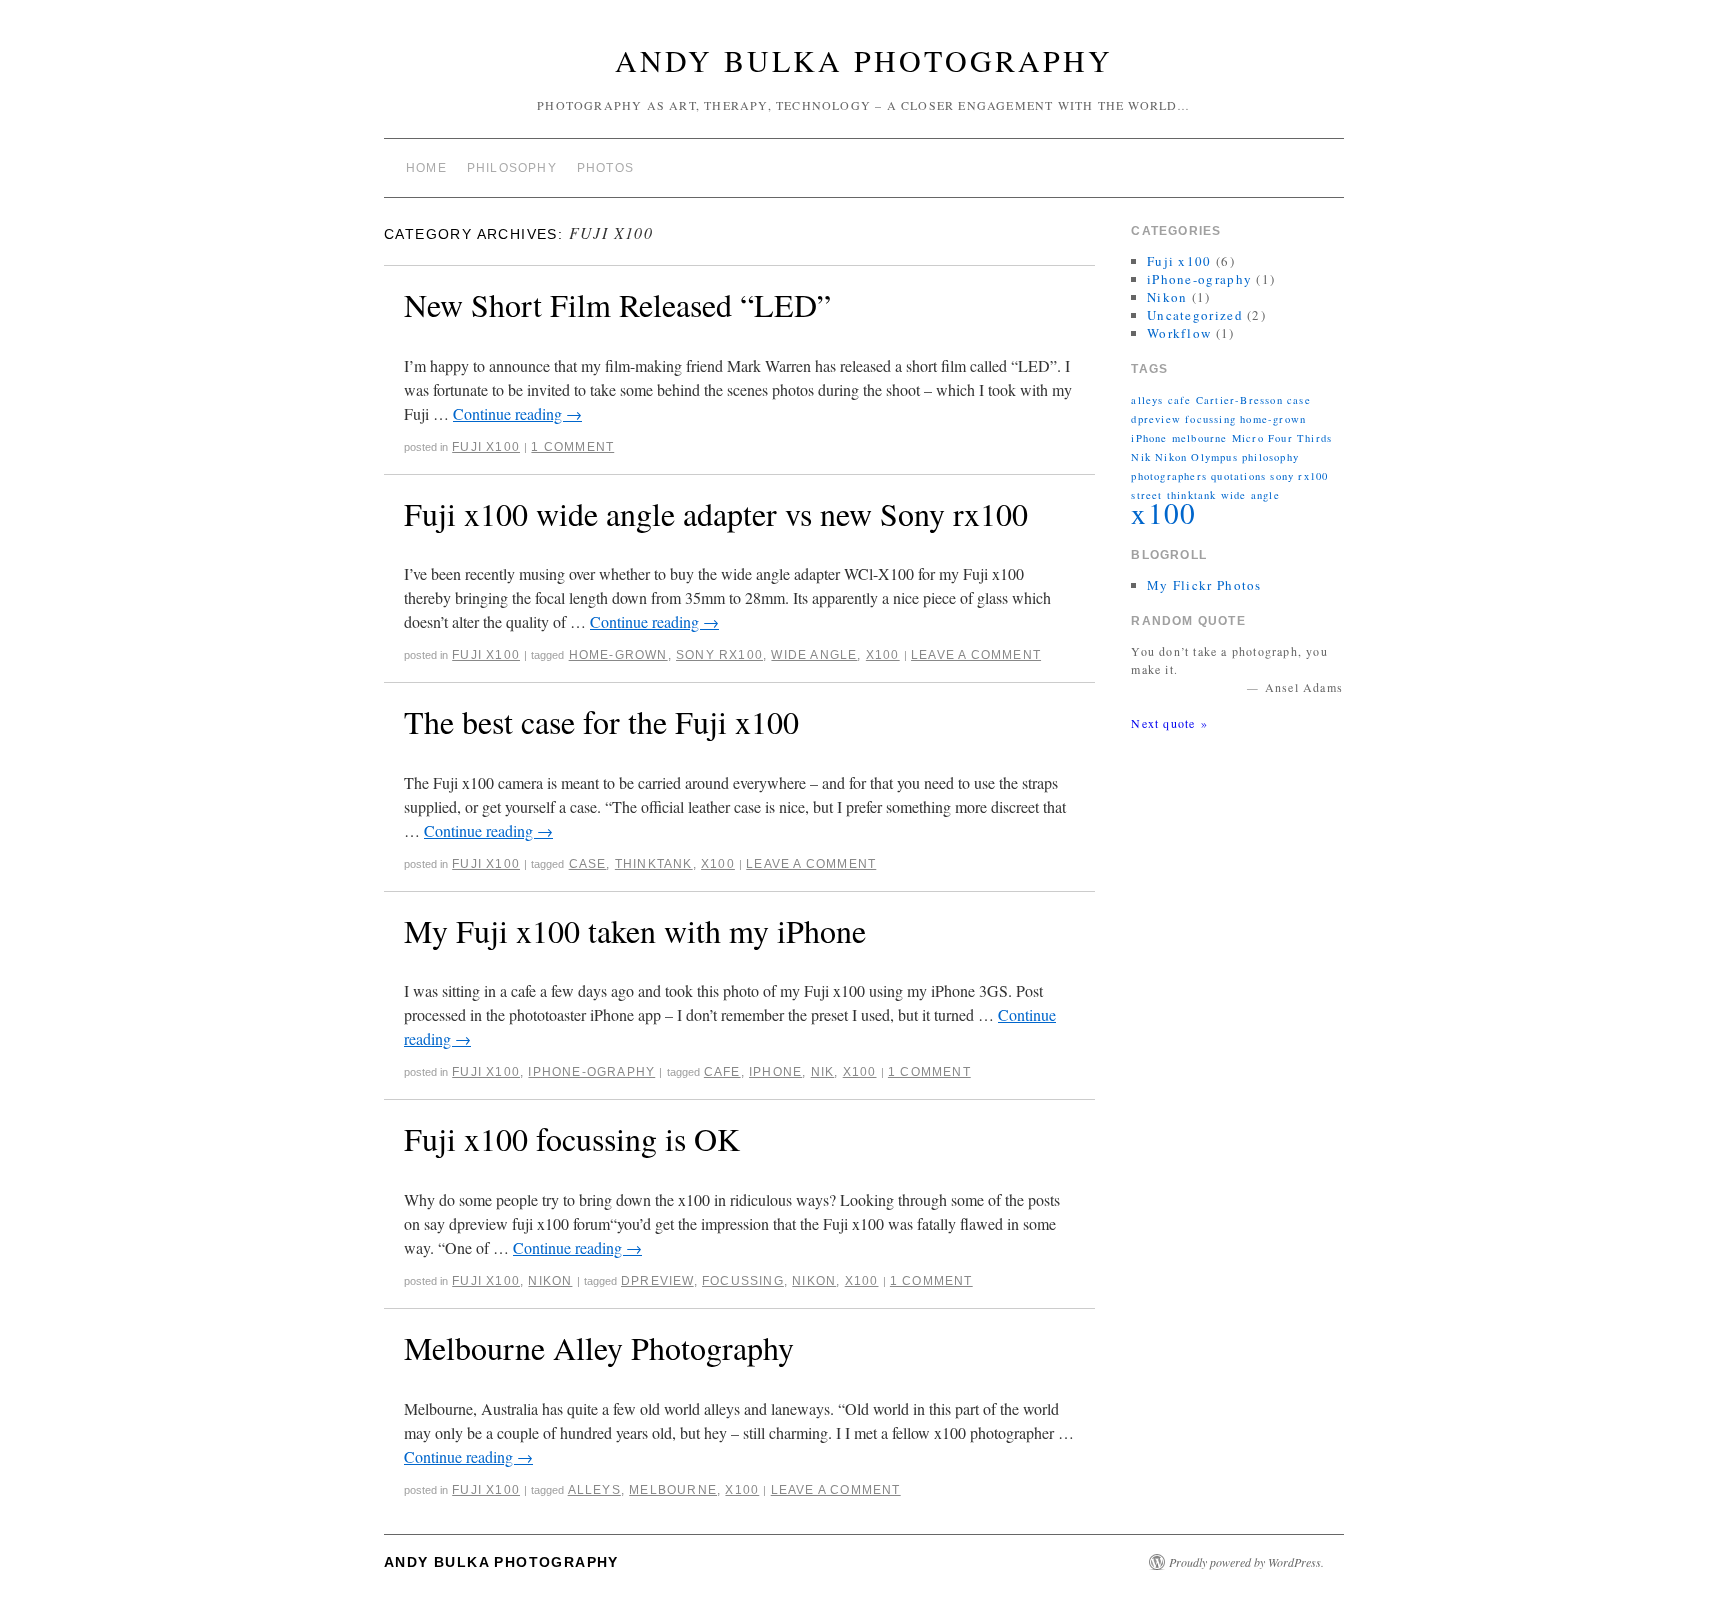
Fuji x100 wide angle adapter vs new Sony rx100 (716, 513)
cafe (722, 1072)
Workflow (1179, 333)
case (588, 864)
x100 (883, 655)
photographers (1169, 476)
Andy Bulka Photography (864, 60)
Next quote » (1169, 723)
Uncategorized (1195, 315)
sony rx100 (719, 655)
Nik (823, 1072)
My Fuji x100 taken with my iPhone (635, 930)
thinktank (654, 864)
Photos (605, 168)
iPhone (775, 1072)
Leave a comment (976, 655)
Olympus (1214, 457)
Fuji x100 (486, 447)
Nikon (550, 1281)
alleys (594, 1490)
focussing (743, 1281)
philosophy (1270, 457)
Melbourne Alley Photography (599, 1347)
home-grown (618, 655)
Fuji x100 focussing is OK (572, 1138)
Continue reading (517, 413)
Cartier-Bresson (1239, 400)
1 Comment (572, 447)
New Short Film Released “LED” (617, 304)
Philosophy (512, 168)
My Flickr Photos (1204, 585)
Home (426, 168)
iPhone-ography (591, 1072)
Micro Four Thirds (1282, 438)
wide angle (814, 655)
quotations (1238, 476)
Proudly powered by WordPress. (1246, 1562)
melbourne (673, 1490)
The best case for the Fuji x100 (601, 721)
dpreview (657, 1281)
